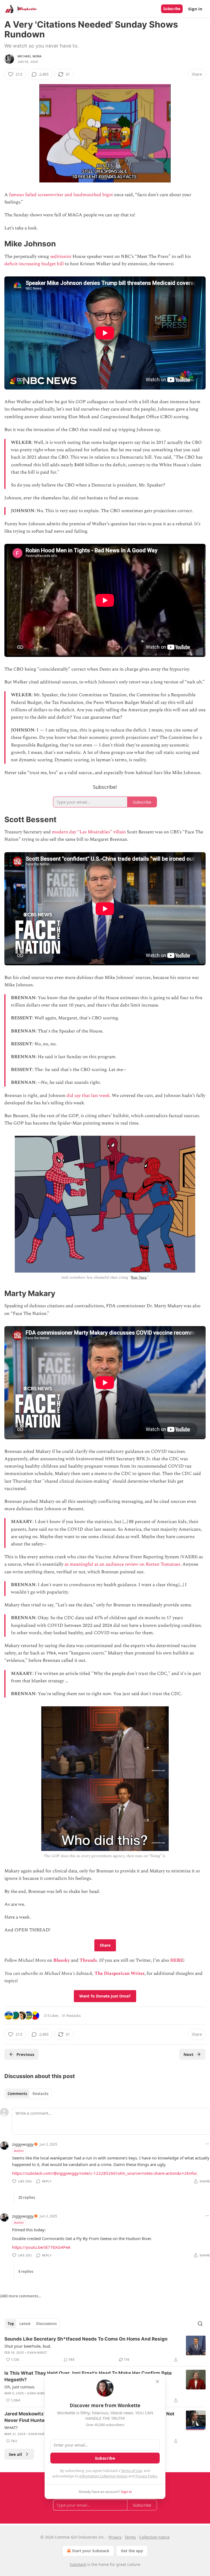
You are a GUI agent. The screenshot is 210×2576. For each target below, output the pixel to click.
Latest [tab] (25, 2324)
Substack (78, 2564)
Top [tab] (11, 2324)
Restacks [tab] (40, 2094)
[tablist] (28, 2094)
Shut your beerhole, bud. (28, 2346)
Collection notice (154, 2537)
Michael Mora (30, 56)
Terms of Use (131, 2471)
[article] (105, 2349)
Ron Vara (139, 1277)
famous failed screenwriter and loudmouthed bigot (61, 195)
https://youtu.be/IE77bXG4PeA (41, 2247)
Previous (25, 2054)
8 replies (26, 2271)
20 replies (27, 2197)
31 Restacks (71, 2016)
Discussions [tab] (46, 2324)
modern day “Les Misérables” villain (89, 832)
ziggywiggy (23, 2144)
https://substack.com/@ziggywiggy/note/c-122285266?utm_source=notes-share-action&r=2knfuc (105, 2173)
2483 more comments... (21, 2296)
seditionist (61, 256)
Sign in (195, 9)
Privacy (115, 2537)
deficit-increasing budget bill (34, 264)
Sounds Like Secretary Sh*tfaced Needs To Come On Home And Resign (86, 2339)
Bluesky (62, 1960)
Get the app (132, 2551)
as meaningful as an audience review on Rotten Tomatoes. (123, 1564)
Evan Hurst (37, 2353)
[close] (157, 2382)
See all (15, 2454)
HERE (177, 1960)
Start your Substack (91, 2551)
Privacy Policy (146, 2476)
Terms (130, 2537)
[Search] (200, 2324)
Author (19, 2151)
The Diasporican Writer (119, 1973)
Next (189, 2054)
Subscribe (172, 9)
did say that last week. (88, 1096)
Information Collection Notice (103, 2476)
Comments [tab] (17, 2094)
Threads (88, 1960)
